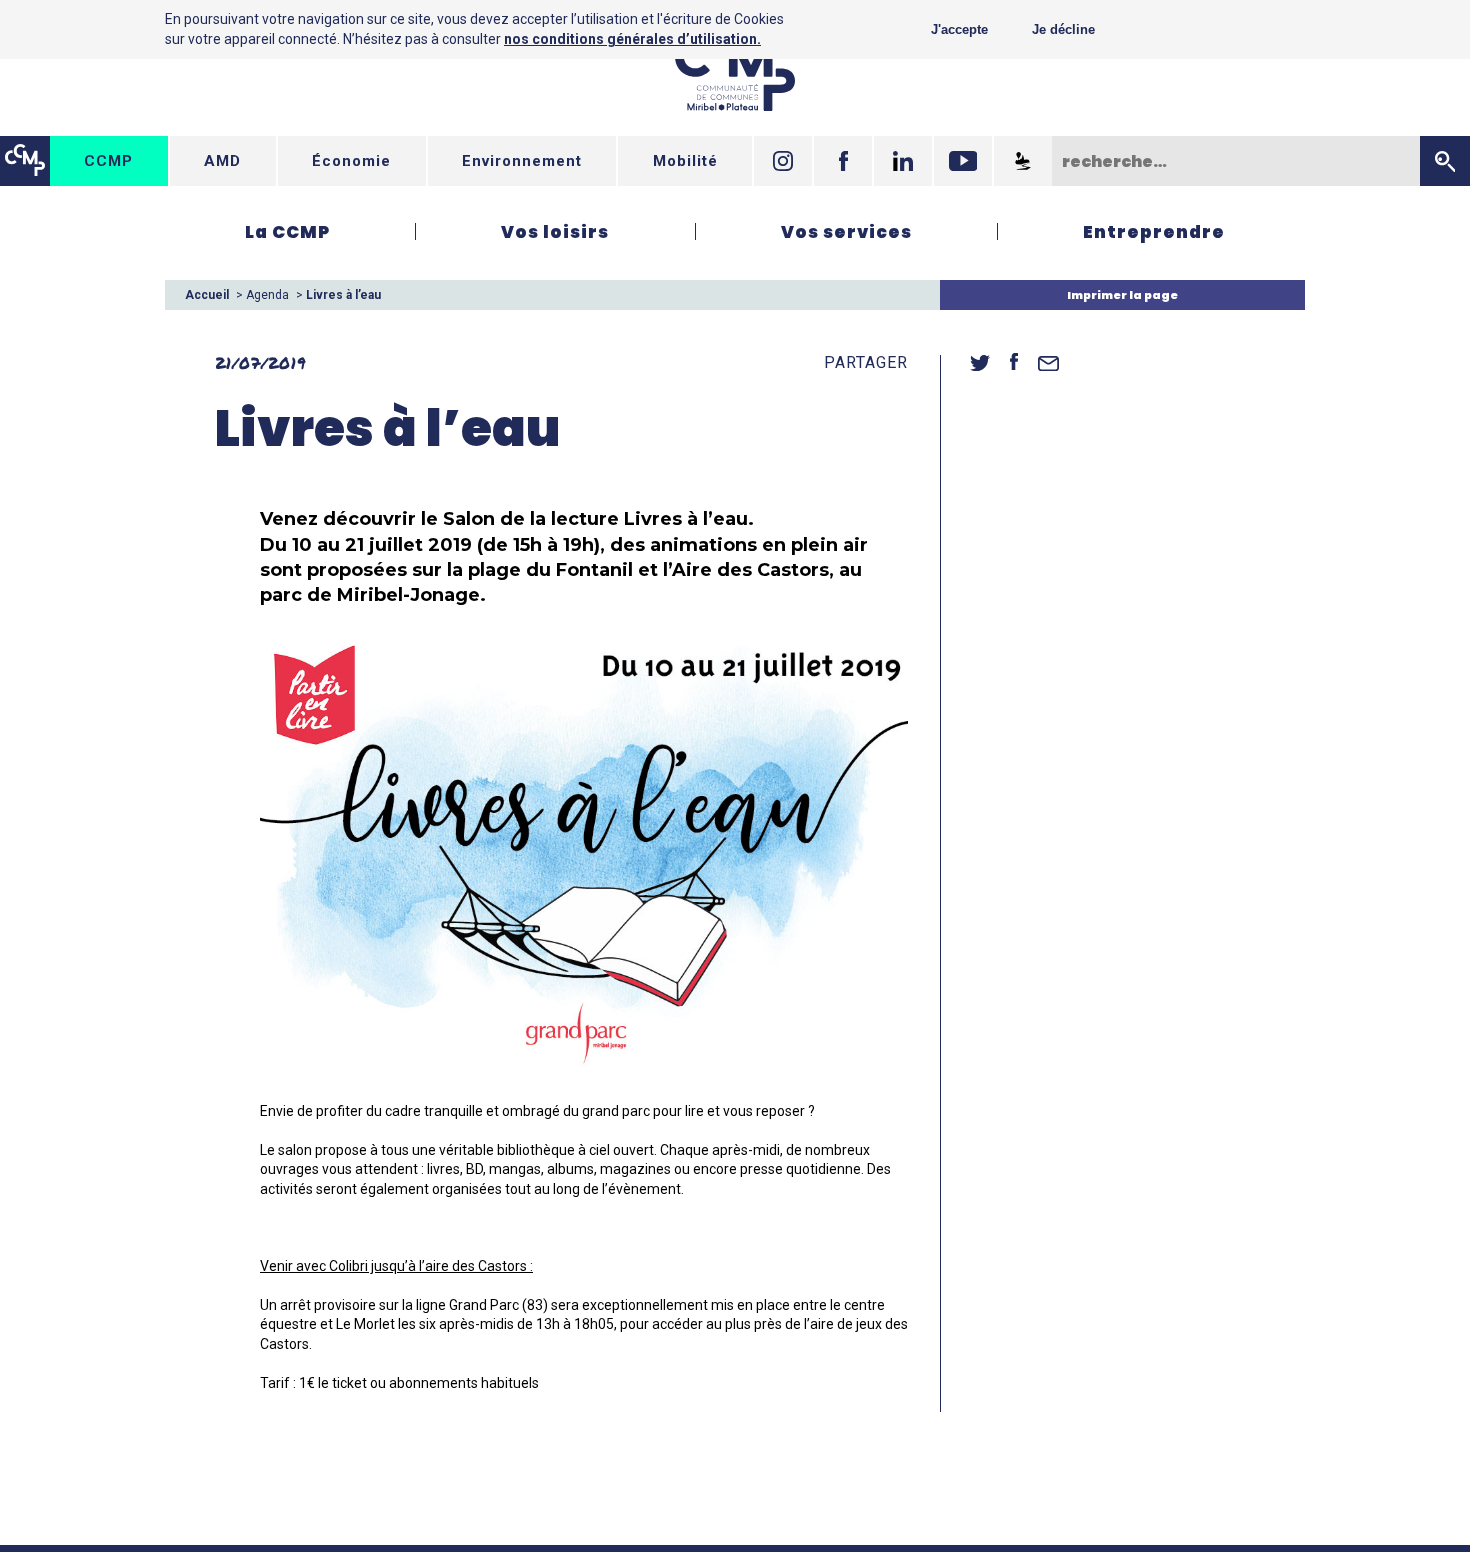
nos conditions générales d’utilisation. (632, 39)
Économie (351, 161)
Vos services (846, 232)
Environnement (522, 161)
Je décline (1063, 29)
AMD (222, 161)
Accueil (207, 295)
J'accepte (959, 29)
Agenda (267, 295)
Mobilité (685, 161)
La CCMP (287, 232)
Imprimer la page (1122, 295)
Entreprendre (1154, 232)
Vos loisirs (555, 232)
